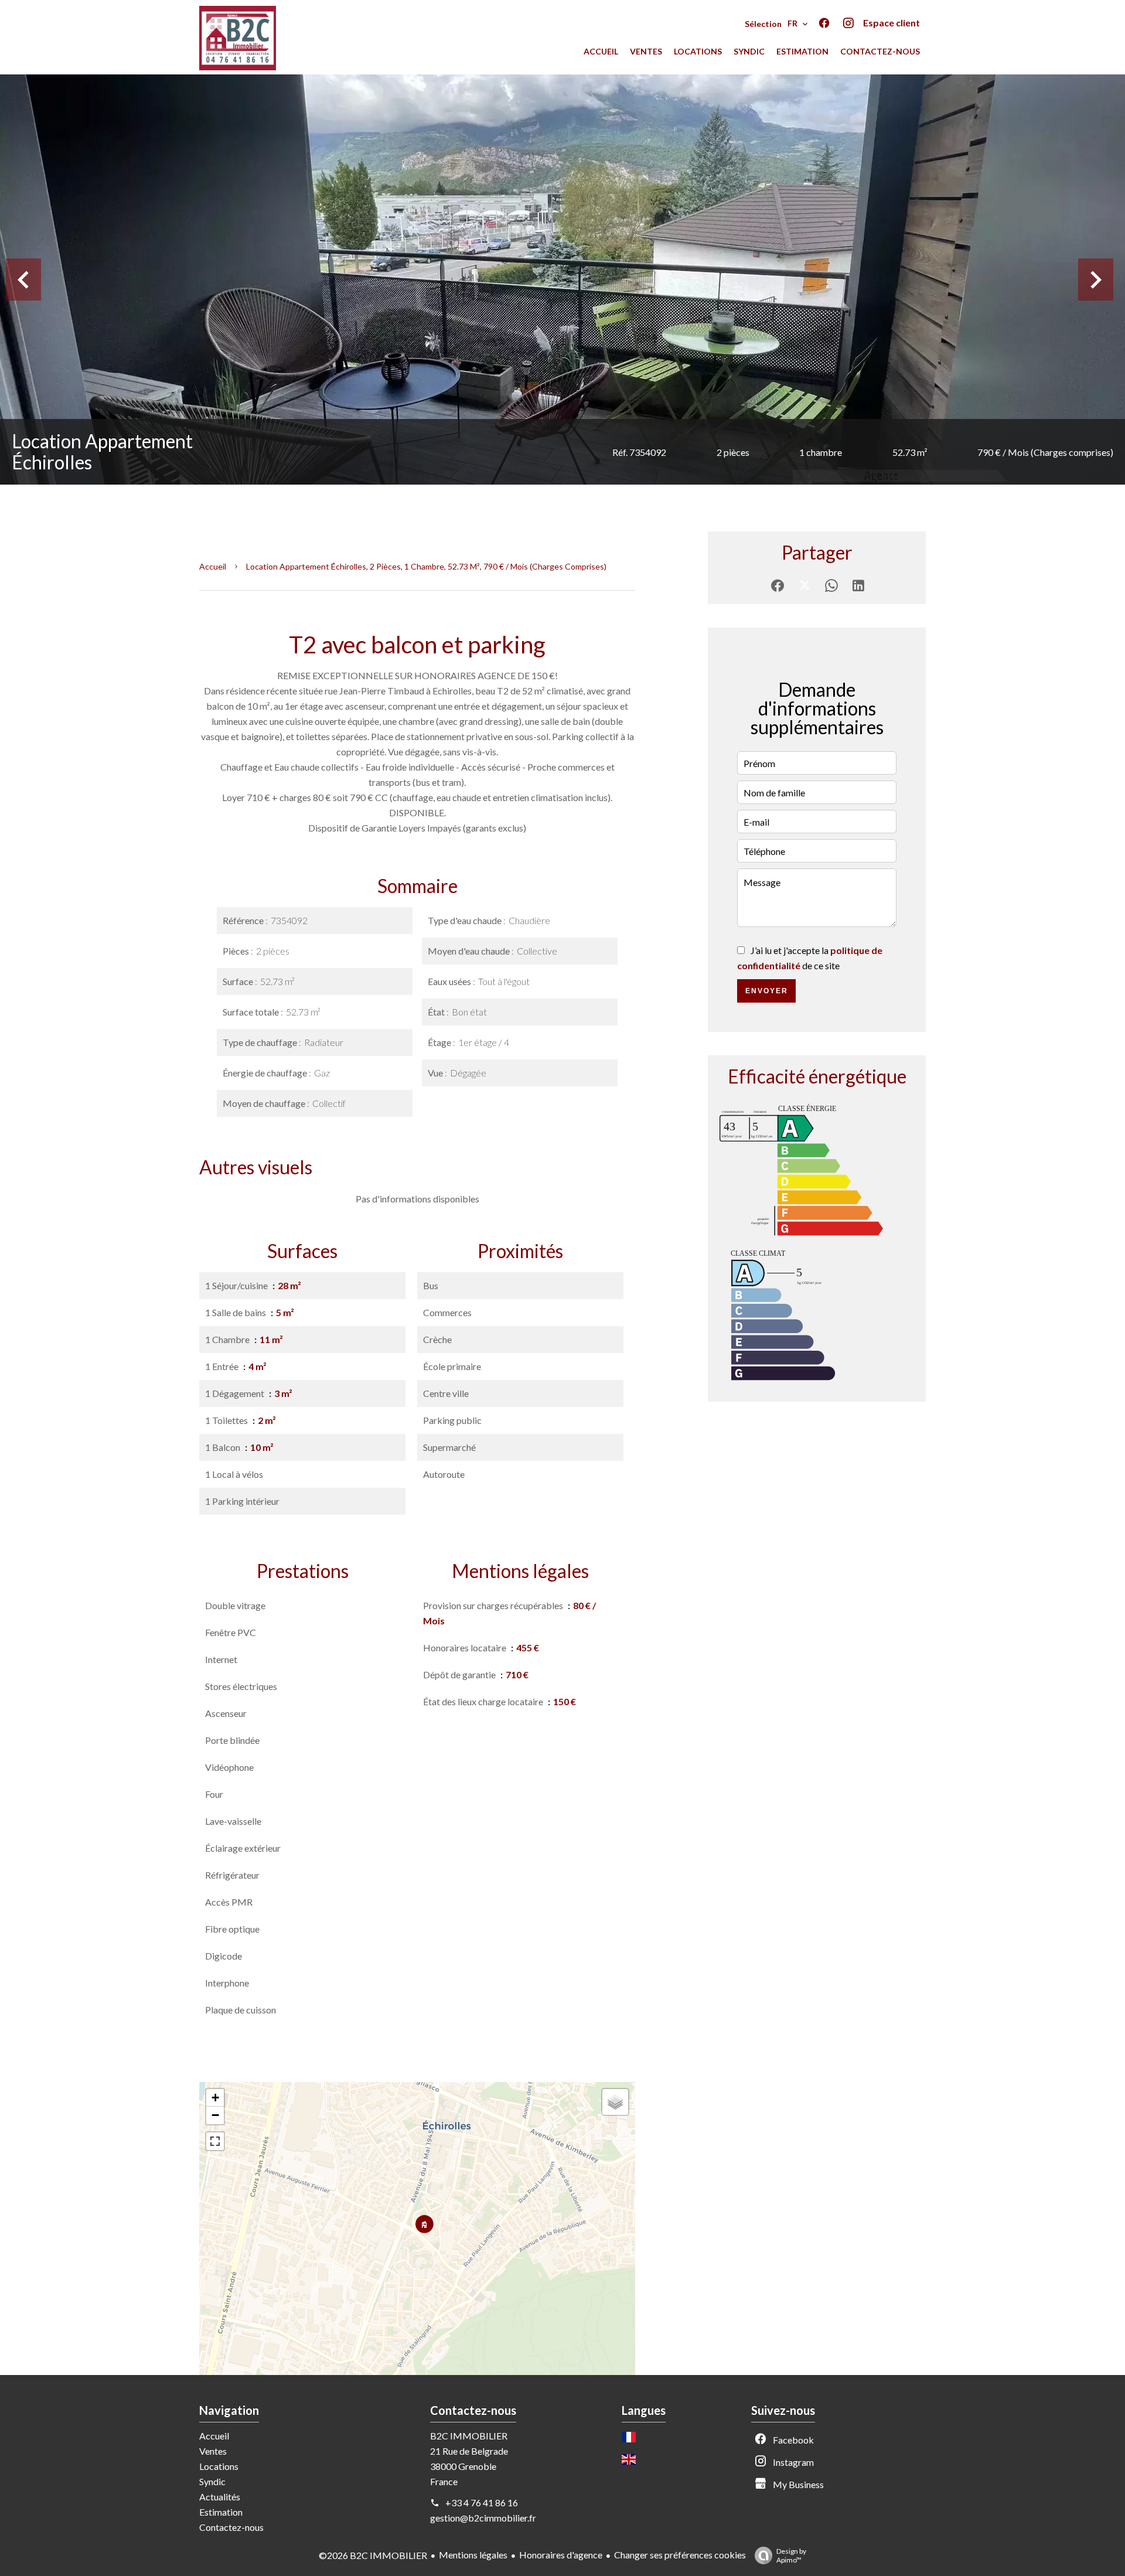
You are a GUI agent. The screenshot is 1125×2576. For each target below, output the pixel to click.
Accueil (213, 566)
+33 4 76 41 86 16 (482, 2502)
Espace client (892, 23)
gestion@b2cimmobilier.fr (483, 2518)
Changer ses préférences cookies (680, 2555)
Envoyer (767, 991)
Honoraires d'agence (561, 2555)
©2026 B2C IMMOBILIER (373, 2555)
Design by (791, 2555)
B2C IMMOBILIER (469, 2436)
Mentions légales (473, 2555)
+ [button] (215, 2098)
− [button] (215, 2115)
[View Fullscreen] (215, 2141)
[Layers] (615, 2102)
